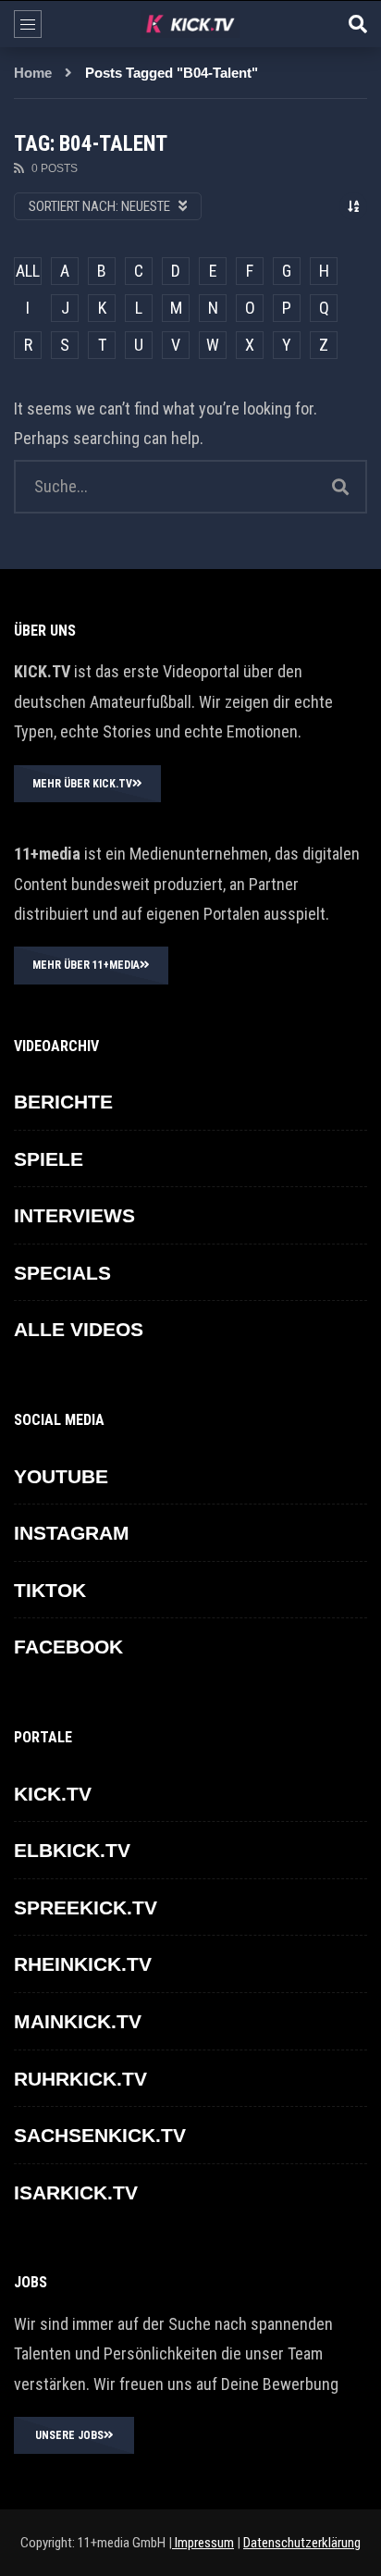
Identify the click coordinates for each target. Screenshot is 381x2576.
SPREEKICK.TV (86, 1907)
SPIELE (49, 1159)
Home (33, 73)
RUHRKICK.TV (80, 2079)
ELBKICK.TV (72, 1850)
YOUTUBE (61, 1476)
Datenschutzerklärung (302, 2543)
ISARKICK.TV (76, 2192)
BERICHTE (63, 1102)
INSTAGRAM (72, 1533)
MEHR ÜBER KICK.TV (82, 784)
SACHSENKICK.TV (100, 2135)
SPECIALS (62, 1273)
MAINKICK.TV (78, 2021)
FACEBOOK (68, 1647)
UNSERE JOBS (69, 2435)
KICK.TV (53, 1794)
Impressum (203, 2543)
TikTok (50, 1590)
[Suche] (358, 24)
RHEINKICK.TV (83, 1964)
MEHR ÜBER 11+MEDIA (86, 965)
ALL (28, 271)
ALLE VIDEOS (79, 1329)
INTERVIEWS (74, 1215)
